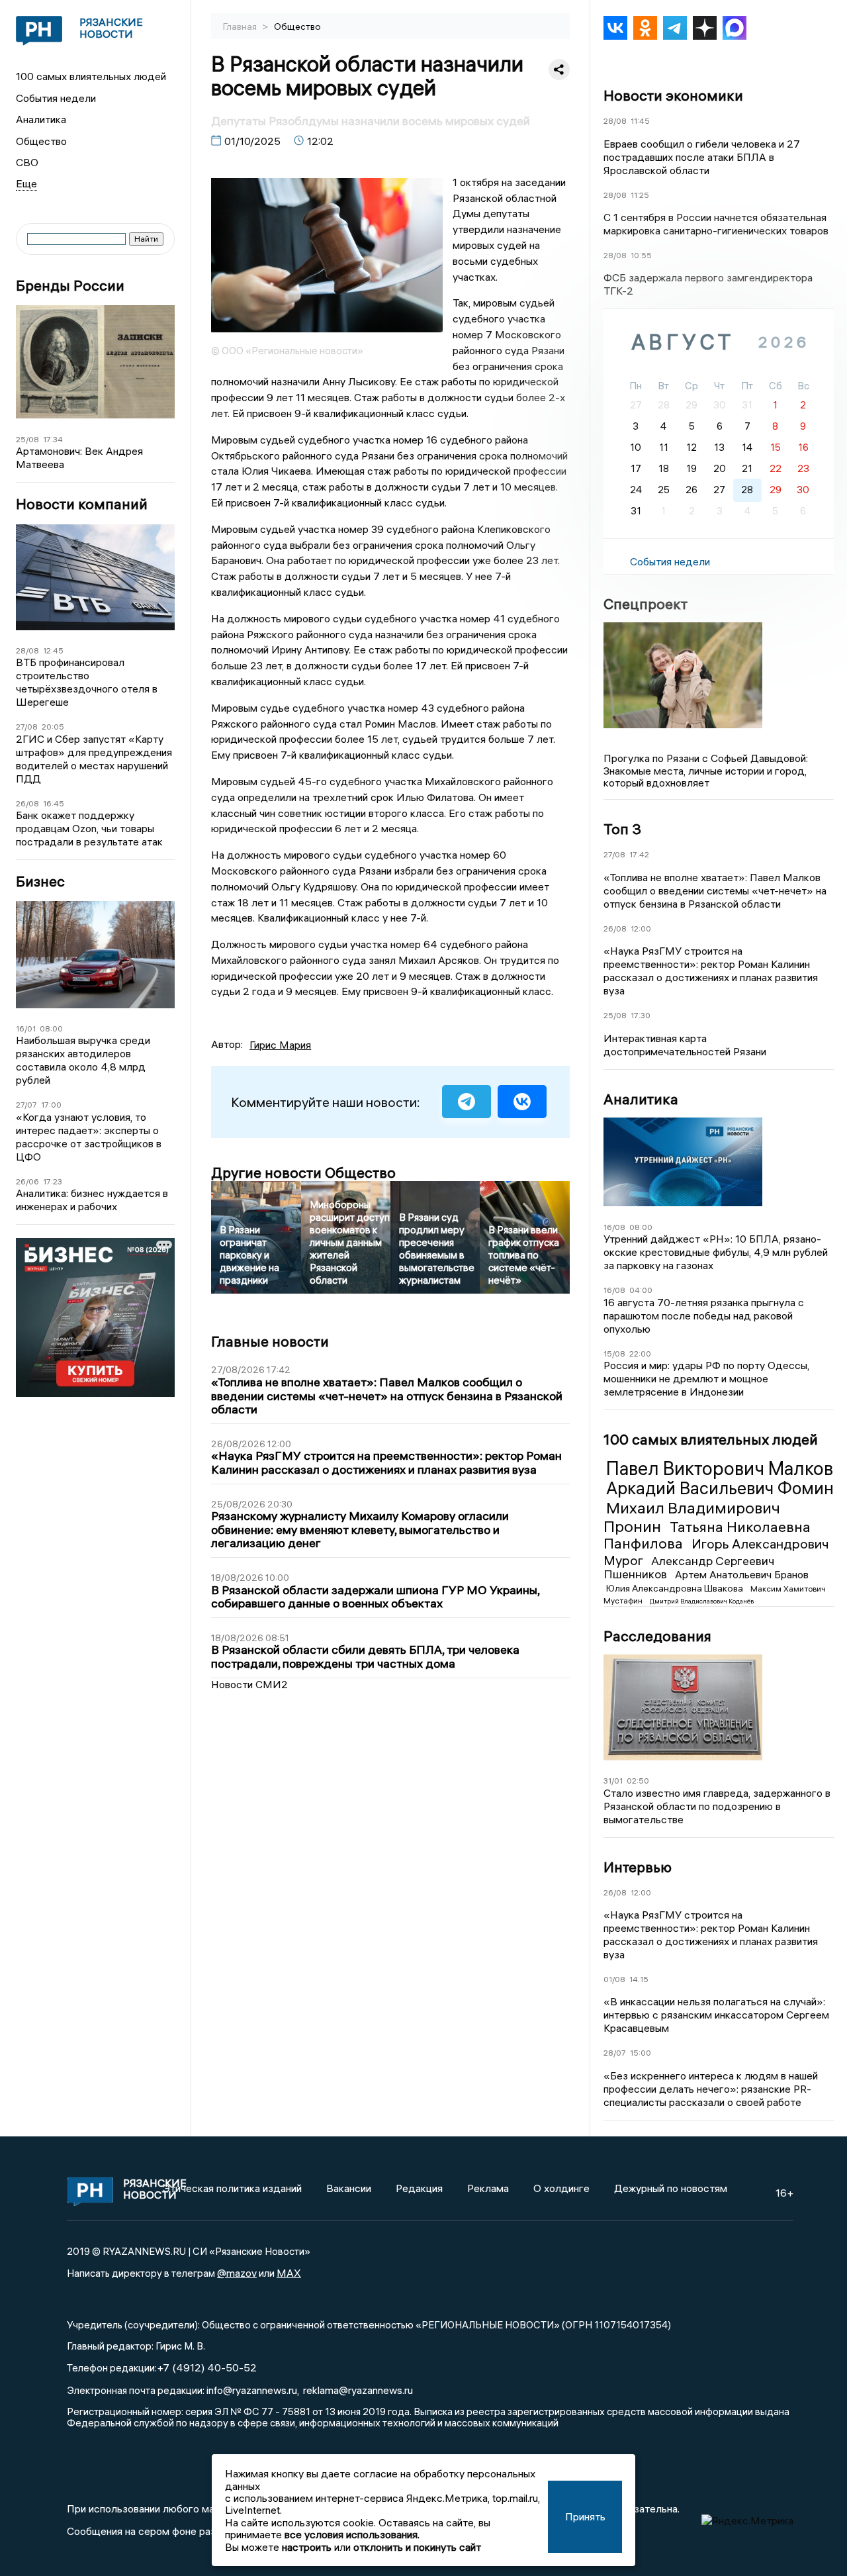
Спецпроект (646, 604)
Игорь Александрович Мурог (716, 1551)
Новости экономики (673, 95)
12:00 (641, 929)
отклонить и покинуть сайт (417, 2547)
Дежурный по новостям (671, 2188)
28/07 (615, 2053)
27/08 (27, 727)
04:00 (641, 1290)
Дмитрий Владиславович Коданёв (702, 1601)
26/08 (27, 803)
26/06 (27, 1181)
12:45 (53, 650)
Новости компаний (82, 504)
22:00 (640, 1354)
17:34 (53, 439)
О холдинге (561, 2188)
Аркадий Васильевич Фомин (720, 1488)
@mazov (237, 2273)
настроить (307, 2547)
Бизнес (40, 882)
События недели (56, 98)
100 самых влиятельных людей (91, 76)
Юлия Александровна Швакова (676, 1588)
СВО (27, 162)
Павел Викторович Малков (720, 1468)
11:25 (640, 195)
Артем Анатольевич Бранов (742, 1574)
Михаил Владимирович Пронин (692, 1517)
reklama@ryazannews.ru (358, 2390)
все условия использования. (352, 2534)
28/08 (27, 650)
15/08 (614, 1354)
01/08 (614, 1979)
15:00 (641, 2053)
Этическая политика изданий (232, 2188)
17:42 (639, 854)
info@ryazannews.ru (252, 2390)
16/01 (26, 1028)
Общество (41, 141)
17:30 (641, 1015)
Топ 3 (622, 829)
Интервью (638, 1867)
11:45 (640, 121)
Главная (241, 26)
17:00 (51, 1105)
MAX (289, 2273)
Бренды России (70, 286)
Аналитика (41, 119)
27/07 (26, 1105)
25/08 (27, 439)
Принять (585, 2516)
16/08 (614, 1227)
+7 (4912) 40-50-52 (207, 2367)
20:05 (53, 727)
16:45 (54, 803)
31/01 (613, 1781)
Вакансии (349, 2188)
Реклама (488, 2188)
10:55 (641, 255)
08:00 (51, 1028)
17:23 (53, 1181)
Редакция (419, 2188)
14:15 (639, 1979)
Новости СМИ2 (249, 1684)
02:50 (638, 1781)
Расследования (657, 1636)
